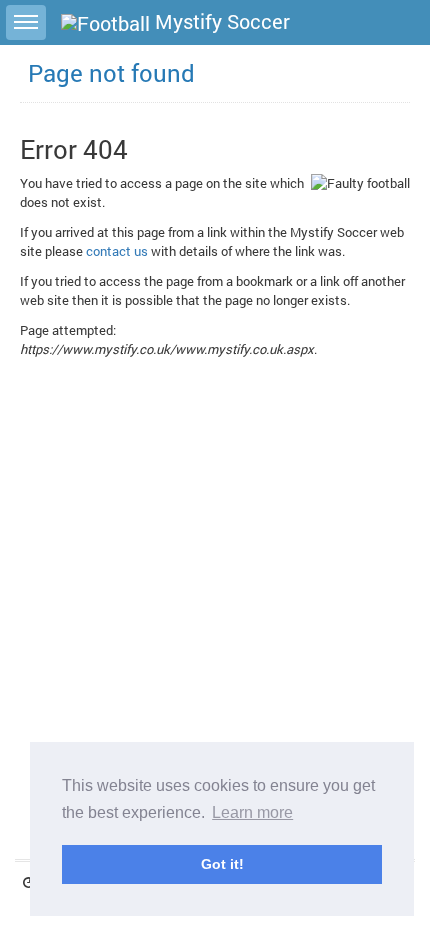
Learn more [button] (252, 812)
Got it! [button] (222, 864)
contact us (117, 251)
